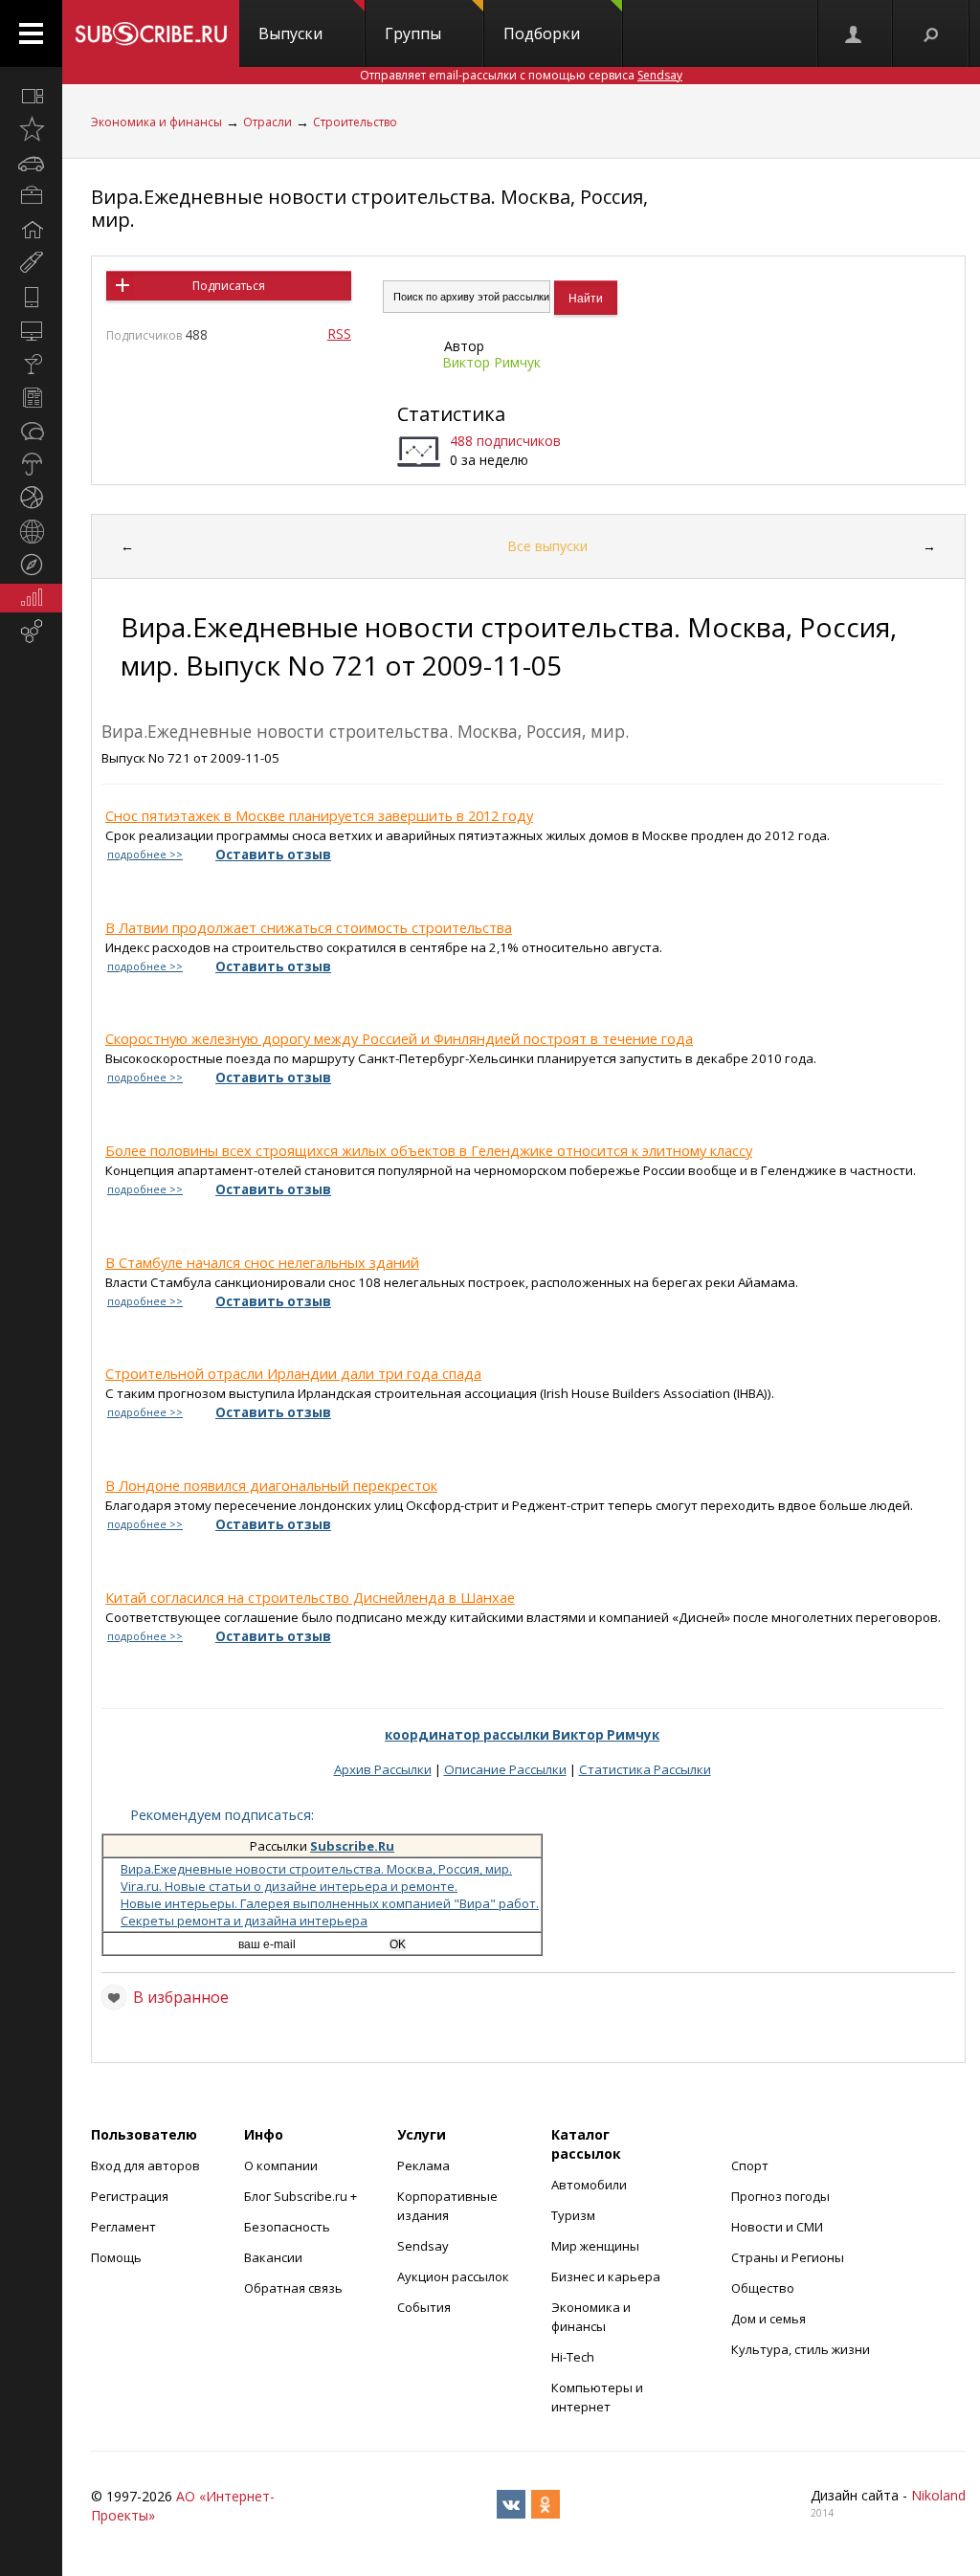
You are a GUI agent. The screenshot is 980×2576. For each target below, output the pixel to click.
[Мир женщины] (31, 263)
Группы (413, 33)
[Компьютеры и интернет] (31, 330)
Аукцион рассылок (453, 2276)
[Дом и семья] (31, 230)
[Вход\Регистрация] (855, 33)
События (424, 2307)
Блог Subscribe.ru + (302, 2196)
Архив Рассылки (383, 1769)
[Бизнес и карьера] (31, 196)
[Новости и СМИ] (31, 397)
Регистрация (130, 2196)
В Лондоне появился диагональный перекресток (271, 1485)
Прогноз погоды (780, 2196)
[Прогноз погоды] (31, 464)
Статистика (451, 414)
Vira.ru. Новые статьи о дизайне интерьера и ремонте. (289, 1886)
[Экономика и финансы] (31, 598)
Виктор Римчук (491, 362)
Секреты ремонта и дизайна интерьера (244, 1921)
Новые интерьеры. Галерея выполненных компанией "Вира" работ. (330, 1903)
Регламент (123, 2227)
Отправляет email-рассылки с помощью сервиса (521, 75)
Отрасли (267, 122)
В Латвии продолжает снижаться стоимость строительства (309, 927)
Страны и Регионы (788, 2257)
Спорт (750, 2165)
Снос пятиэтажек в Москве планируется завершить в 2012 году (319, 815)
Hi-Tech (573, 2357)
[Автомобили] (31, 163)
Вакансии (273, 2257)
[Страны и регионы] (31, 531)
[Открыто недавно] (31, 129)
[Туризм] (31, 565)
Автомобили (589, 2185)
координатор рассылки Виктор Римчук (522, 1735)
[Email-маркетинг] (31, 632)
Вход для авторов (145, 2165)
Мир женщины (595, 2246)
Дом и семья (768, 2319)
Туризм (573, 2215)
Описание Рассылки (505, 1769)
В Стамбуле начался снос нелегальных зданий (262, 1262)
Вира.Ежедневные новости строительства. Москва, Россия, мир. (369, 208)
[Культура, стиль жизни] (31, 364)
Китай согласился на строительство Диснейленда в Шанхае (310, 1597)
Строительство (355, 122)
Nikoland (938, 2495)
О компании (281, 2165)
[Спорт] (31, 498)
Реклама (423, 2165)
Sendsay (423, 2246)
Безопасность (287, 2227)
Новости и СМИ (777, 2227)
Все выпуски (547, 546)
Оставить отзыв (273, 855)
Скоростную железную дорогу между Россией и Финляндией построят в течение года (399, 1038)
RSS (339, 333)
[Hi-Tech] (31, 297)
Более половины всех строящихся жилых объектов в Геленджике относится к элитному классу (429, 1150)
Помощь (116, 2257)
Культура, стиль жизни (801, 2349)
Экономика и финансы (156, 122)
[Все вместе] (31, 96)
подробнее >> (145, 855)
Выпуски (290, 33)
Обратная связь (293, 2288)
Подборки (542, 33)
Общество (763, 2288)
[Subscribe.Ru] (151, 33)
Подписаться (229, 286)
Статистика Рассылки (645, 1769)
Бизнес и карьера (606, 2276)
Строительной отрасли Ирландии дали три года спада (293, 1373)
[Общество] (31, 431)
